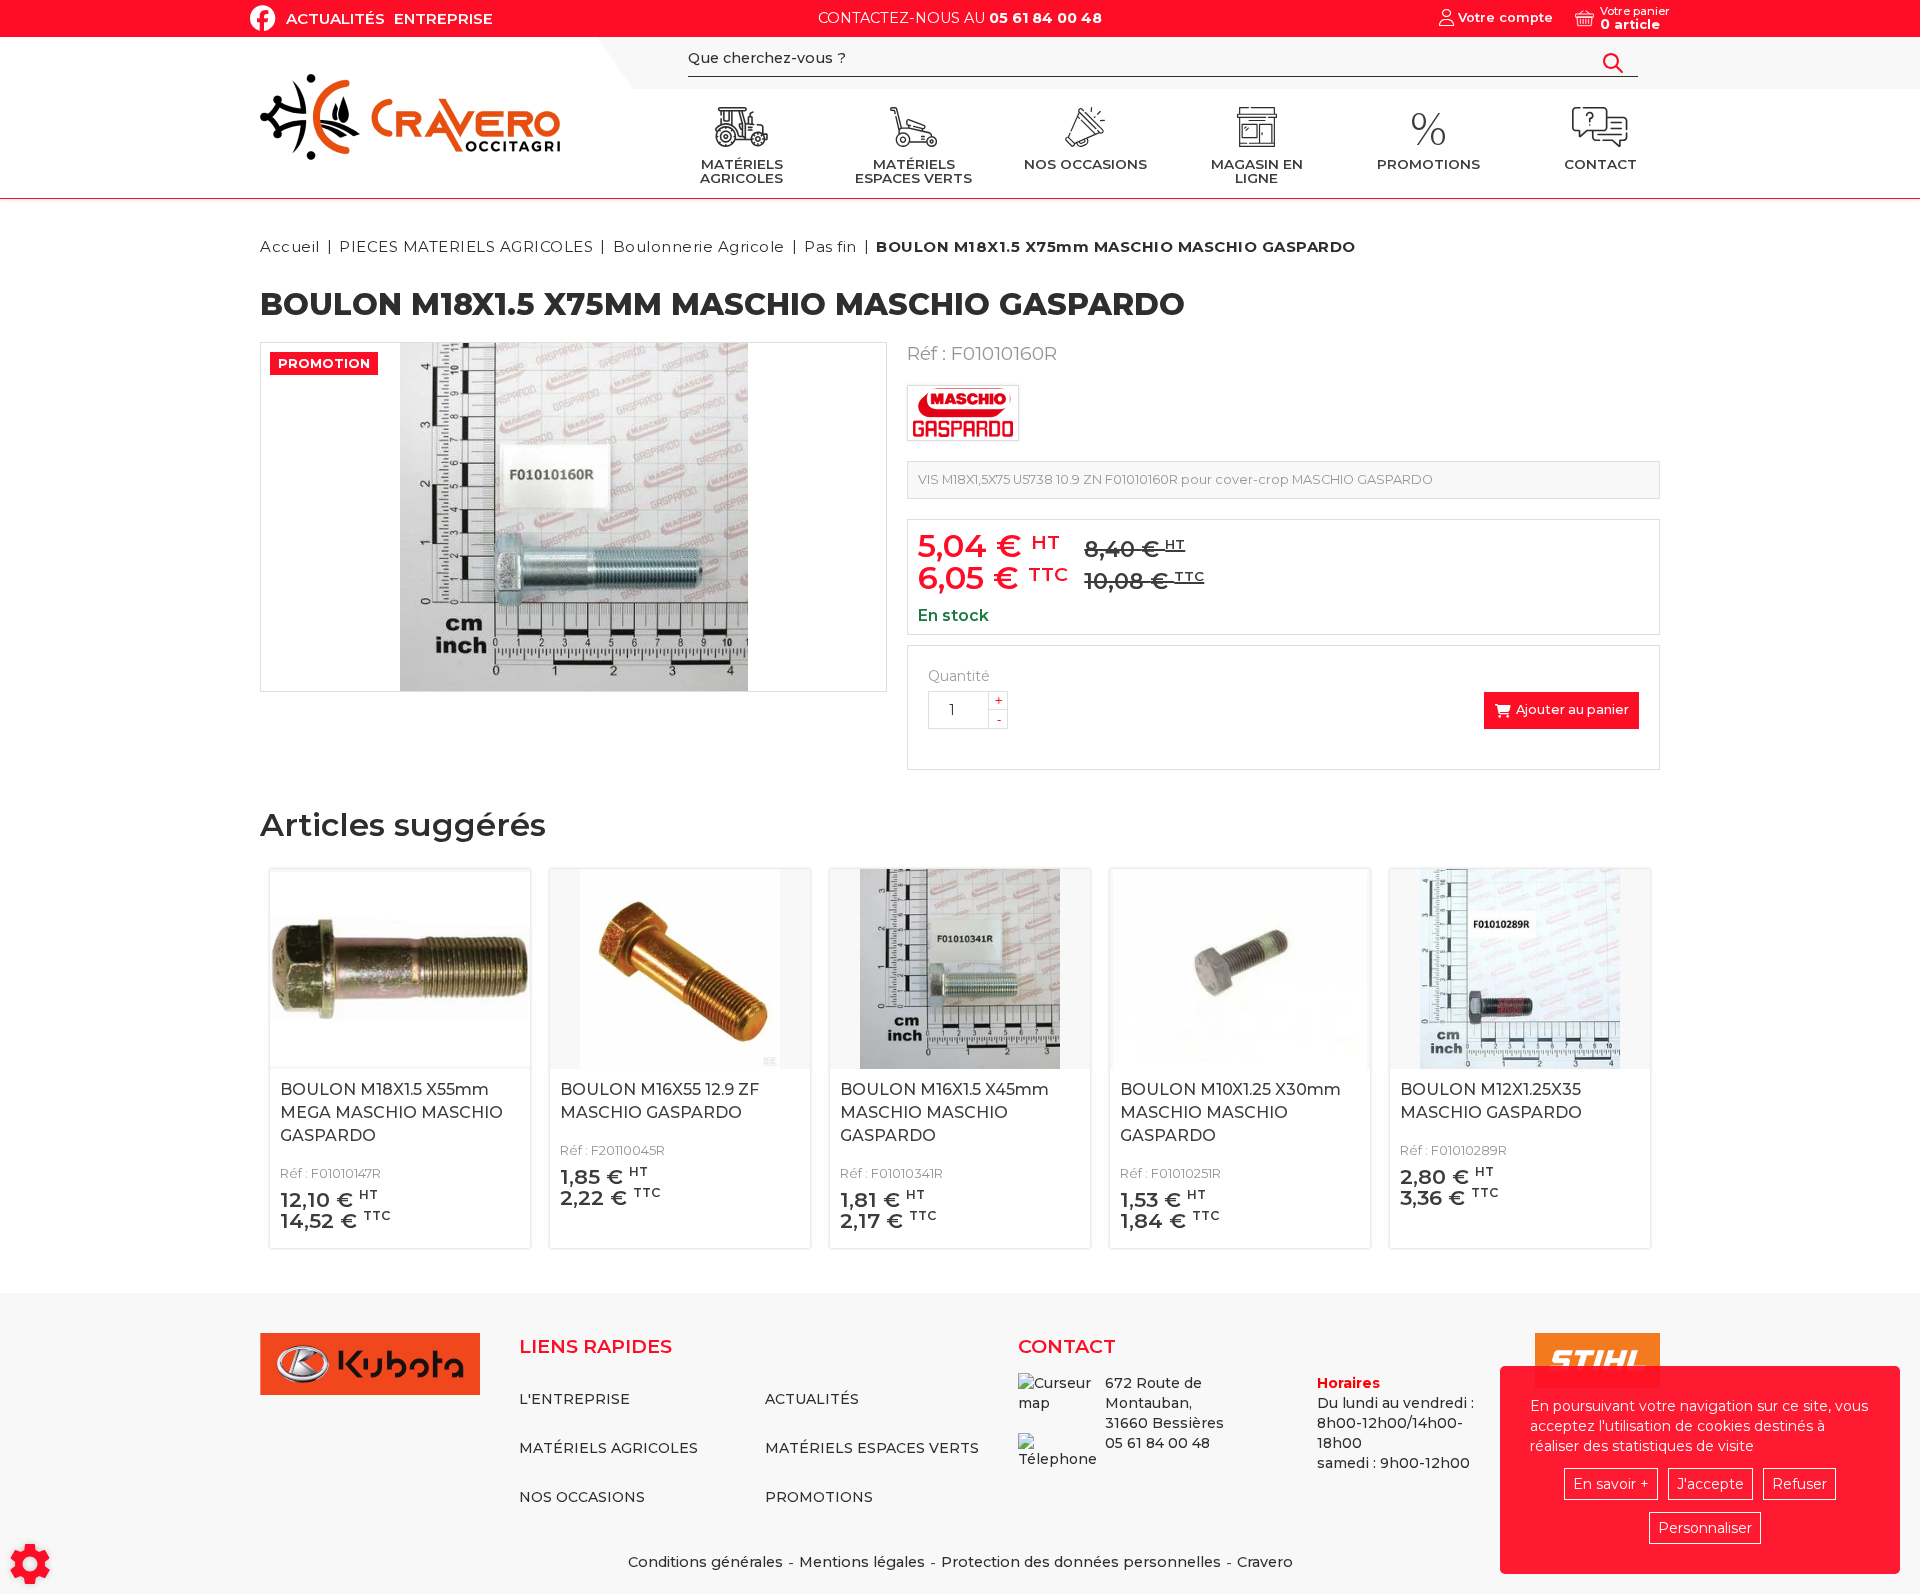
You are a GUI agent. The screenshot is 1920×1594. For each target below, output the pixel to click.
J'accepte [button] (1710, 1484)
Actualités (335, 18)
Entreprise (443, 18)
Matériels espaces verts (872, 1448)
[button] (1112, 246)
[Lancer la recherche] (1613, 63)
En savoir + (1611, 1484)
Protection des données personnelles (1081, 1562)
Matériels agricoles (608, 1448)
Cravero (1265, 1562)
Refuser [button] (1799, 1484)
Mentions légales (862, 1562)
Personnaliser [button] (1705, 1528)
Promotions (819, 1497)
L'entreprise (574, 1399)
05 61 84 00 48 (1045, 18)
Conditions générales (705, 1562)
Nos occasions (582, 1497)
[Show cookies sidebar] (30, 1564)
